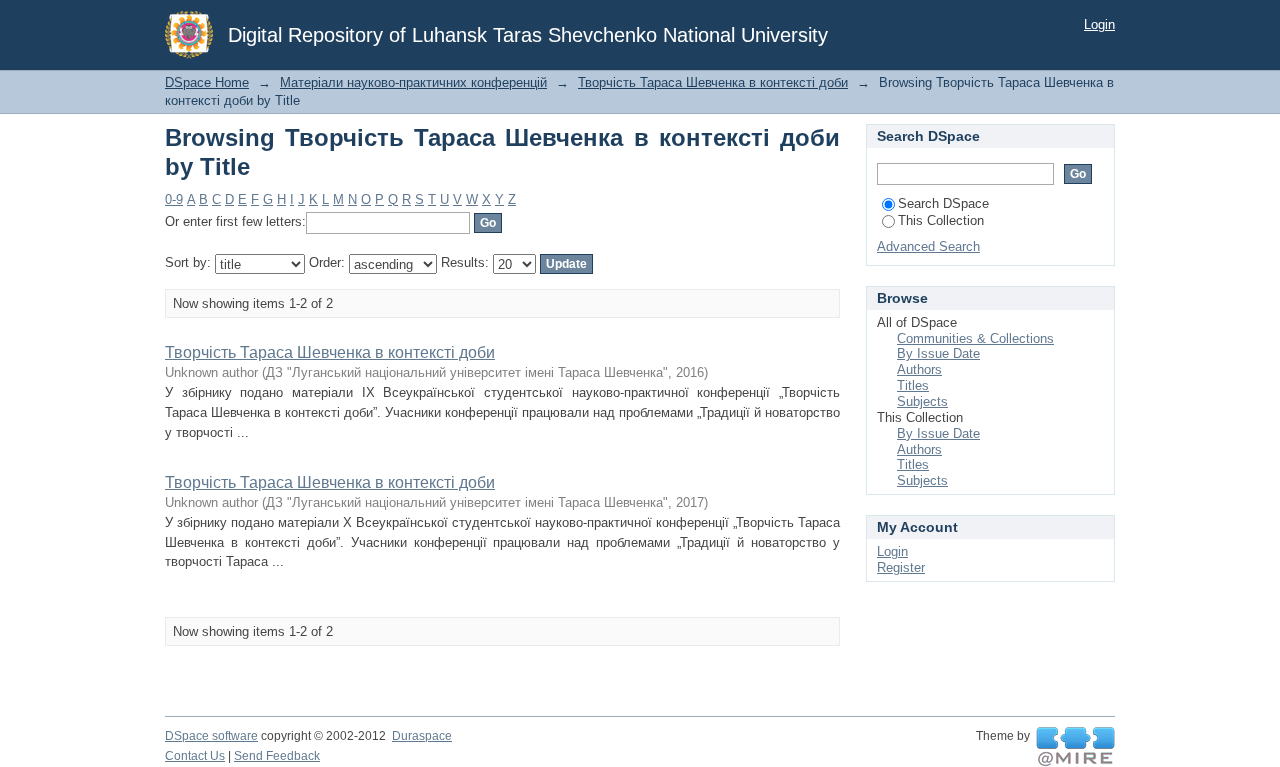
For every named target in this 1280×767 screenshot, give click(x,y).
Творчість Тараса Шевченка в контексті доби (713, 82)
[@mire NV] (1075, 747)
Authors (919, 369)
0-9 (174, 199)
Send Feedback (277, 756)
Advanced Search (928, 246)
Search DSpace (943, 203)
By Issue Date (938, 353)
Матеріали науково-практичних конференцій (413, 82)
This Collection (941, 220)
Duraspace (422, 736)
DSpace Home (207, 82)
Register (901, 567)
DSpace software (211, 736)
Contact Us (195, 756)
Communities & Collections (975, 338)
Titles (913, 385)
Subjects (922, 401)
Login (1099, 24)
